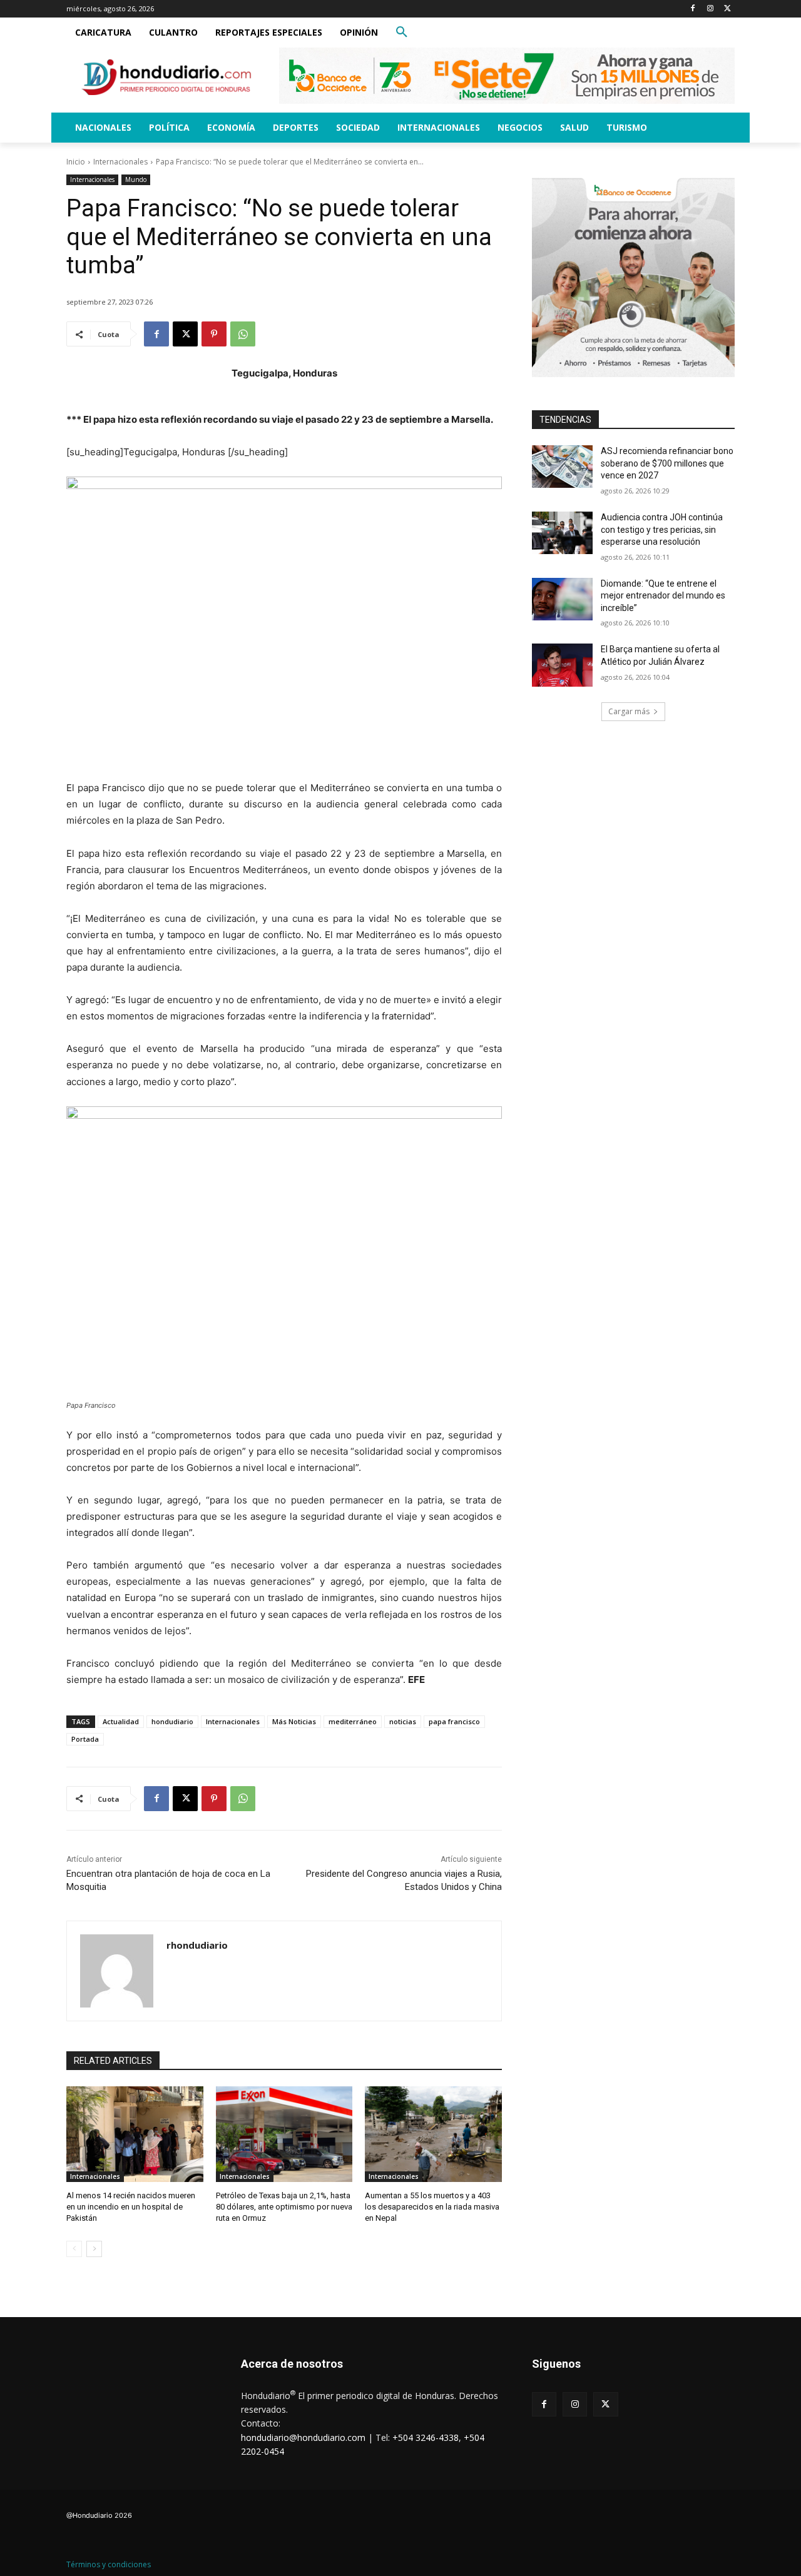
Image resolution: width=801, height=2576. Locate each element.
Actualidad (121, 1721)
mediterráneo (353, 1721)
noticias (403, 1721)
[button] (402, 33)
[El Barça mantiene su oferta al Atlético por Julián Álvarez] (562, 665)
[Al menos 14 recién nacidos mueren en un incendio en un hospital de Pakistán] (135, 2134)
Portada (85, 1739)
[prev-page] (74, 2249)
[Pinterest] (214, 334)
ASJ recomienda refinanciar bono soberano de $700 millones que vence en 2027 (667, 463)
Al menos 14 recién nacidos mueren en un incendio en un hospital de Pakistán (131, 2207)
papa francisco (454, 1721)
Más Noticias (294, 1721)
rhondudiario (197, 1945)
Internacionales (120, 162)
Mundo (136, 179)
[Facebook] (693, 9)
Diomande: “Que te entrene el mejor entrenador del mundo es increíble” (663, 596)
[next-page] (94, 2249)
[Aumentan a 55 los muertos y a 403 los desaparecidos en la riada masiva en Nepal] (433, 2134)
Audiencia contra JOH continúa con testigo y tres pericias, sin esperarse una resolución (662, 529)
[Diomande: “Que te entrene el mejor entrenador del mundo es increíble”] (562, 599)
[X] (727, 9)
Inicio (76, 162)
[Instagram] (710, 9)
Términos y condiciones (109, 2564)
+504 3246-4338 (426, 2437)
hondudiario (172, 1721)
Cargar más (629, 711)
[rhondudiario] (117, 1971)
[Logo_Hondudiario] (166, 77)
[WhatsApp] (243, 334)
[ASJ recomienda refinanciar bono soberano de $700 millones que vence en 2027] (562, 467)
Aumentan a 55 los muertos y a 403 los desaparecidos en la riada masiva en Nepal (432, 2207)
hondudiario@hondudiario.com (303, 2437)
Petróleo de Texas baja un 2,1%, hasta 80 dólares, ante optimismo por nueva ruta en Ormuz (284, 2207)
